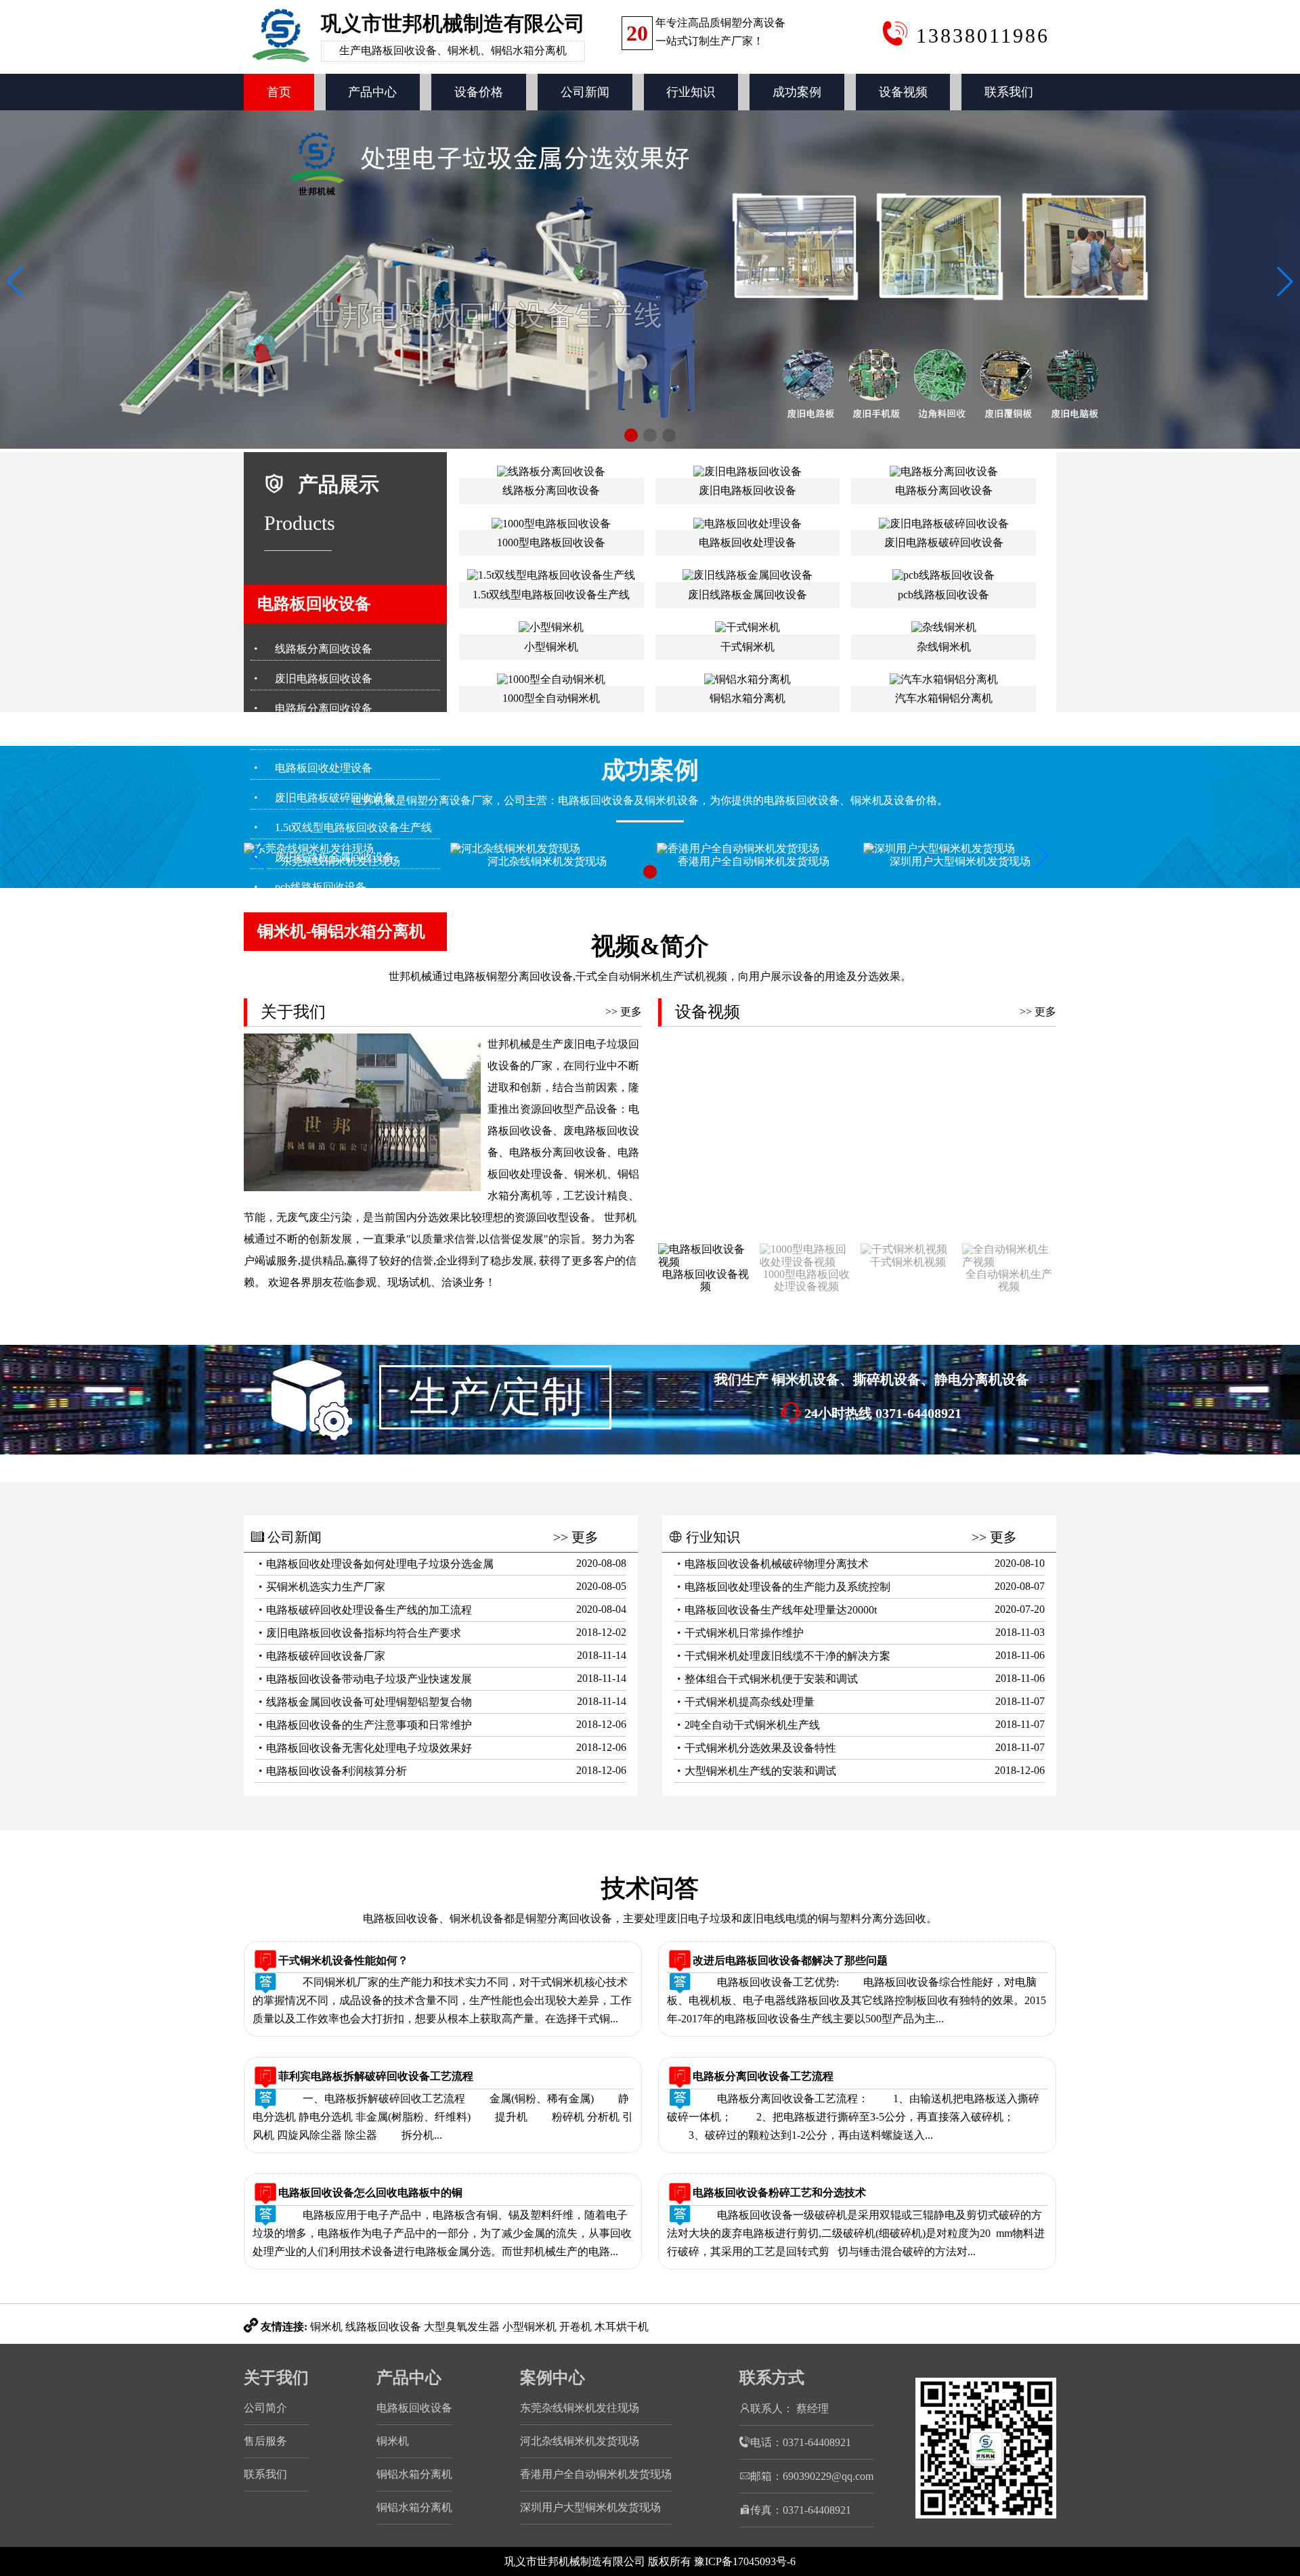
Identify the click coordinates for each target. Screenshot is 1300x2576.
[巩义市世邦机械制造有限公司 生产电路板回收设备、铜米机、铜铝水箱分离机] (416, 67)
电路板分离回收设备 (324, 708)
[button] (631, 435)
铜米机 (326, 2327)
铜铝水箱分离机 (414, 2474)
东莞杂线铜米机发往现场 (580, 2408)
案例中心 (552, 2378)
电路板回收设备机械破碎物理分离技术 (777, 1564)
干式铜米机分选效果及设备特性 (760, 1748)
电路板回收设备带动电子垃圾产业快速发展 (369, 1679)
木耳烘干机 (622, 2327)
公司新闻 (585, 92)
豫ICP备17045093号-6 (745, 2561)
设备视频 (903, 92)
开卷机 (576, 2327)
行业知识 (691, 92)
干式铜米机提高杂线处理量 (750, 1702)
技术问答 (650, 1888)
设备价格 (479, 92)
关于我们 (276, 2378)
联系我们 (1009, 92)
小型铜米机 (529, 2327)
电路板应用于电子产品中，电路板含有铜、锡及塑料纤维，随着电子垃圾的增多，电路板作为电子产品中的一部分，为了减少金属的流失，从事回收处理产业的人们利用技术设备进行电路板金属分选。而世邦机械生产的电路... (442, 2233)
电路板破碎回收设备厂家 (326, 1656)
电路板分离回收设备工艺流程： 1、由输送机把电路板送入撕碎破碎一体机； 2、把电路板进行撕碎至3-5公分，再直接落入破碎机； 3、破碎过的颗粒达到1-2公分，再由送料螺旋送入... (853, 2117)
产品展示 (339, 484)
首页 (279, 92)
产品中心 (372, 92)
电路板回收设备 (314, 604)
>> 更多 (624, 1012)
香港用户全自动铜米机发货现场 (596, 2474)
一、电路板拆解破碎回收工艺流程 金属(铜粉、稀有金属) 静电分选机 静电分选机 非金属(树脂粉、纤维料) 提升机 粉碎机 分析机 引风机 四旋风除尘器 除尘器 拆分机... (443, 2117)
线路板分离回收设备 (324, 649)
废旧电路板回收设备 (324, 679)
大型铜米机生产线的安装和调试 (760, 1771)
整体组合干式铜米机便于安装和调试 (771, 1679)
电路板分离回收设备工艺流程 (763, 2076)
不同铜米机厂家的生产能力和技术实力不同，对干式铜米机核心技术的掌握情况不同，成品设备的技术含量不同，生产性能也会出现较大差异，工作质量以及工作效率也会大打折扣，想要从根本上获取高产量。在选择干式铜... (442, 2000)
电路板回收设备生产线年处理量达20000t (781, 1610)
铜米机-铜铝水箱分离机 (341, 931)
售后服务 (265, 2441)
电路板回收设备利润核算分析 (337, 1771)
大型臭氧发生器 (462, 2327)
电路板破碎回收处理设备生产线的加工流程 (369, 1610)
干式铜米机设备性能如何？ (343, 1960)
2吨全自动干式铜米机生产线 (752, 1725)
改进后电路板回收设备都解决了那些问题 (790, 1960)
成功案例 (797, 92)
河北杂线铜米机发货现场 (580, 2441)
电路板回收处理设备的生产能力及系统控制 (787, 1587)
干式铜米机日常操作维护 (744, 1633)
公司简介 (265, 2408)
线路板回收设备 (383, 2327)
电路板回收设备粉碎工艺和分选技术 (779, 2193)
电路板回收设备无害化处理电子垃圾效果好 (369, 1748)
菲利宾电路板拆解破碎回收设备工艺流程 (376, 2076)
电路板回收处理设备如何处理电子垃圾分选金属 (380, 1564)
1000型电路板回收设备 (329, 738)
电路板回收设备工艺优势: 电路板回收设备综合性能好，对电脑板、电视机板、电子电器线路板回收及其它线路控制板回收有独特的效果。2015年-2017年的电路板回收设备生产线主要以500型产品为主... (857, 2000)
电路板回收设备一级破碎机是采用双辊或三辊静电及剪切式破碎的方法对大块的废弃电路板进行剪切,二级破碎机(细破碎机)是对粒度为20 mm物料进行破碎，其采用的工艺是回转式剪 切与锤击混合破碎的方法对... (856, 2233)
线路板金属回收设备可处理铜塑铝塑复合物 (369, 1702)
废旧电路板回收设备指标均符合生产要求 (364, 1633)
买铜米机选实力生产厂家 (326, 1587)
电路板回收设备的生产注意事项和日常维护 (369, 1725)
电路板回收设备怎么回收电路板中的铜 (370, 2193)
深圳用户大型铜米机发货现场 (590, 2507)
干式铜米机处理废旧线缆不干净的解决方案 (787, 1656)
